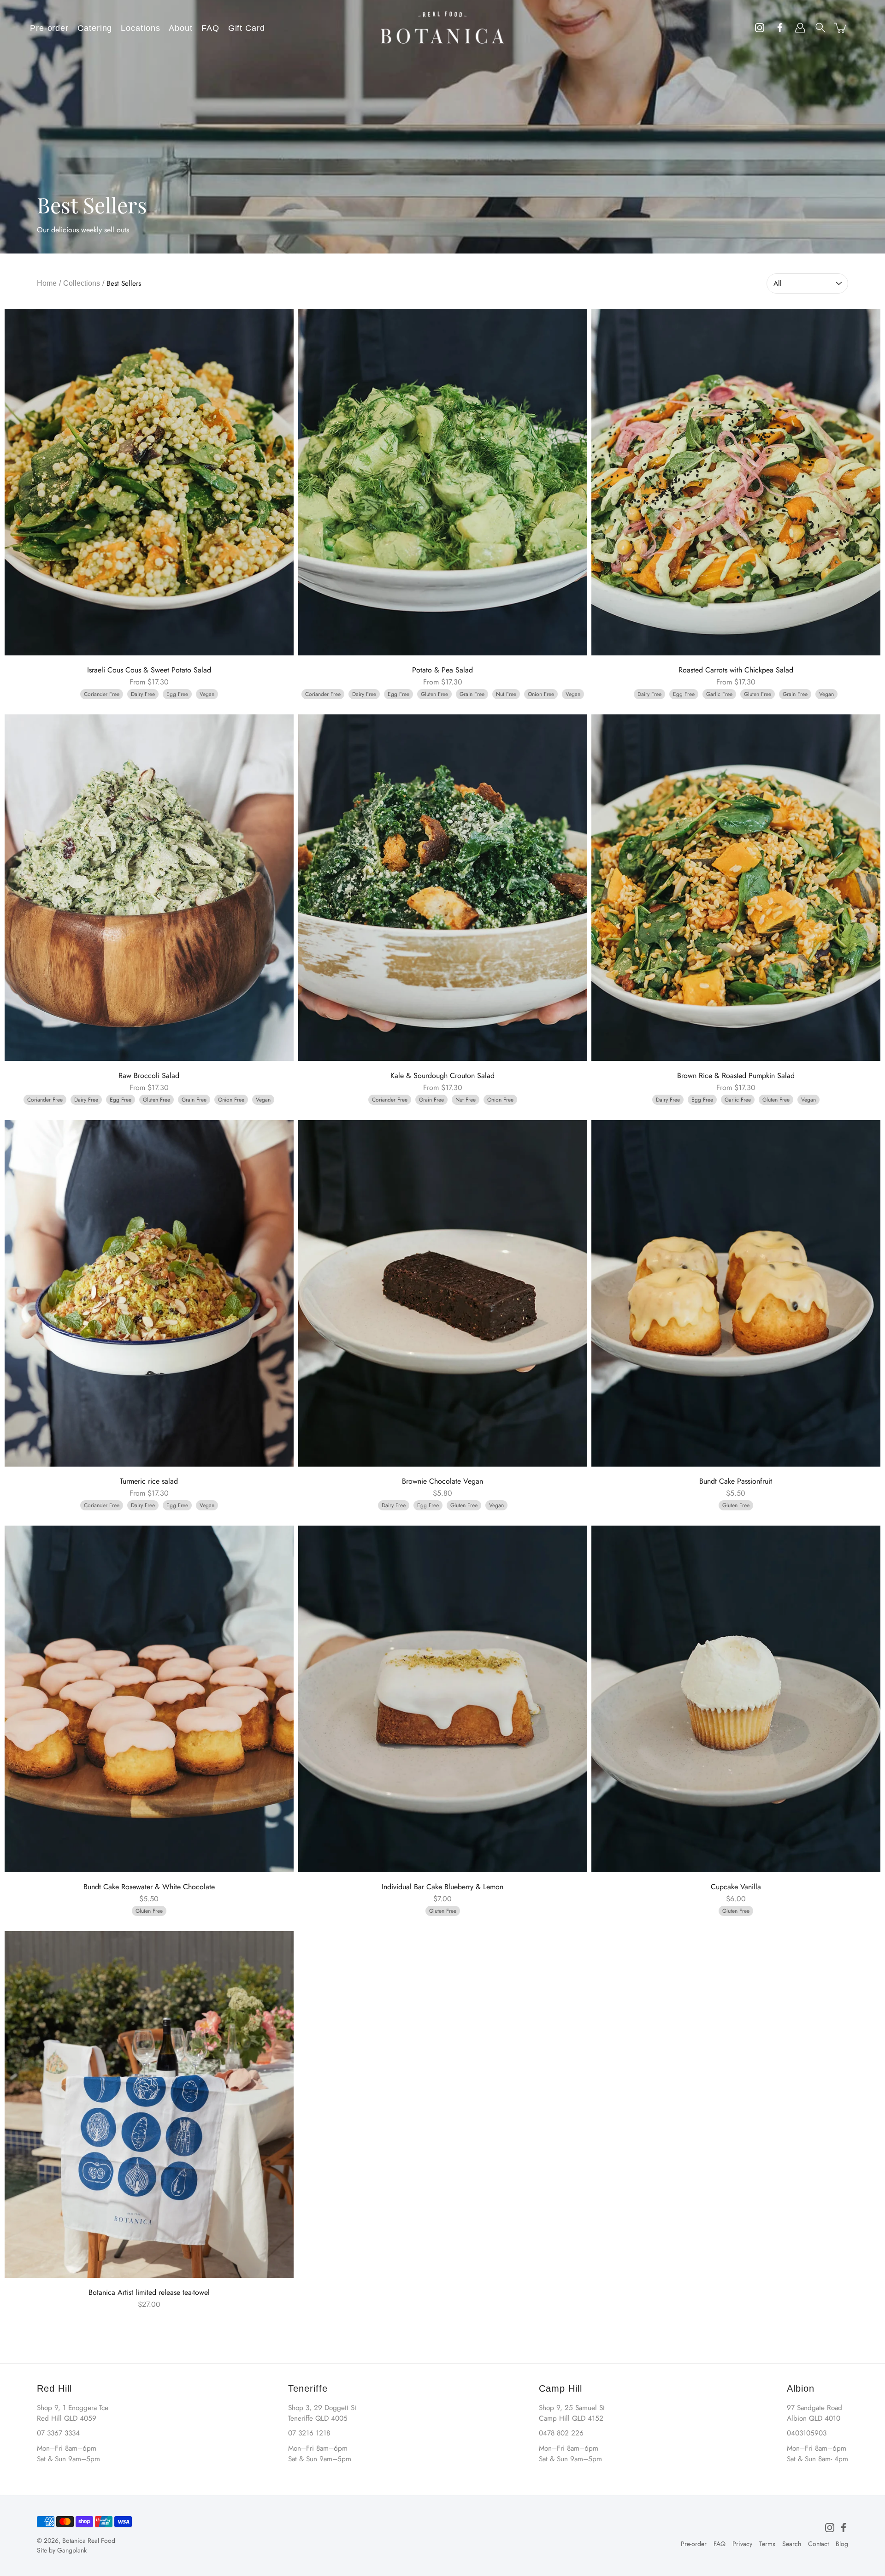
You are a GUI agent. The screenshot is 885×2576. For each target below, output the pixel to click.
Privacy (742, 2544)
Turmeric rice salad (149, 1481)
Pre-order (49, 28)
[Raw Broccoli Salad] (149, 888)
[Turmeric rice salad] (149, 1293)
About (181, 28)
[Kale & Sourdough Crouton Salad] (443, 888)
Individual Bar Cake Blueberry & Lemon (442, 1887)
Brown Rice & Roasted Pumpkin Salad (736, 1076)
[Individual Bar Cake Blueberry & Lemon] (443, 1699)
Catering (95, 28)
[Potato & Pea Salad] (443, 482)
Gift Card (247, 28)
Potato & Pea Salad (442, 670)
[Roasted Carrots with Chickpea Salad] (736, 482)
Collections (82, 283)
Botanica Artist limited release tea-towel (149, 2292)
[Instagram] (830, 2528)
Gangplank (72, 2550)
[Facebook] (844, 2528)
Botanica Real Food (89, 2541)
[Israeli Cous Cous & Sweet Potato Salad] (149, 482)
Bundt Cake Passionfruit (736, 1481)
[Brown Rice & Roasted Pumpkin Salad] (736, 888)
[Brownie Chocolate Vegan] (443, 1293)
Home (47, 283)
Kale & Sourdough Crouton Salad (442, 1076)
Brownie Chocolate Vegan (442, 1481)
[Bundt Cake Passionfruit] (736, 1293)
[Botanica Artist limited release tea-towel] (149, 2104)
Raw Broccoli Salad (149, 1076)
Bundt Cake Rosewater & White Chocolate (149, 1887)
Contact (818, 2544)
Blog (842, 2544)
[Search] (820, 28)
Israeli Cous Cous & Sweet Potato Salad (149, 670)
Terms (767, 2544)
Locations (140, 28)
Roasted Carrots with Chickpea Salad (736, 670)
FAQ (210, 28)
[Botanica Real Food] (442, 28)
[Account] (800, 28)
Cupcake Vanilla (736, 1887)
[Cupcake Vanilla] (736, 1699)
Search (792, 2544)
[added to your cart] (841, 28)
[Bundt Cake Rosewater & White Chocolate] (149, 1699)
